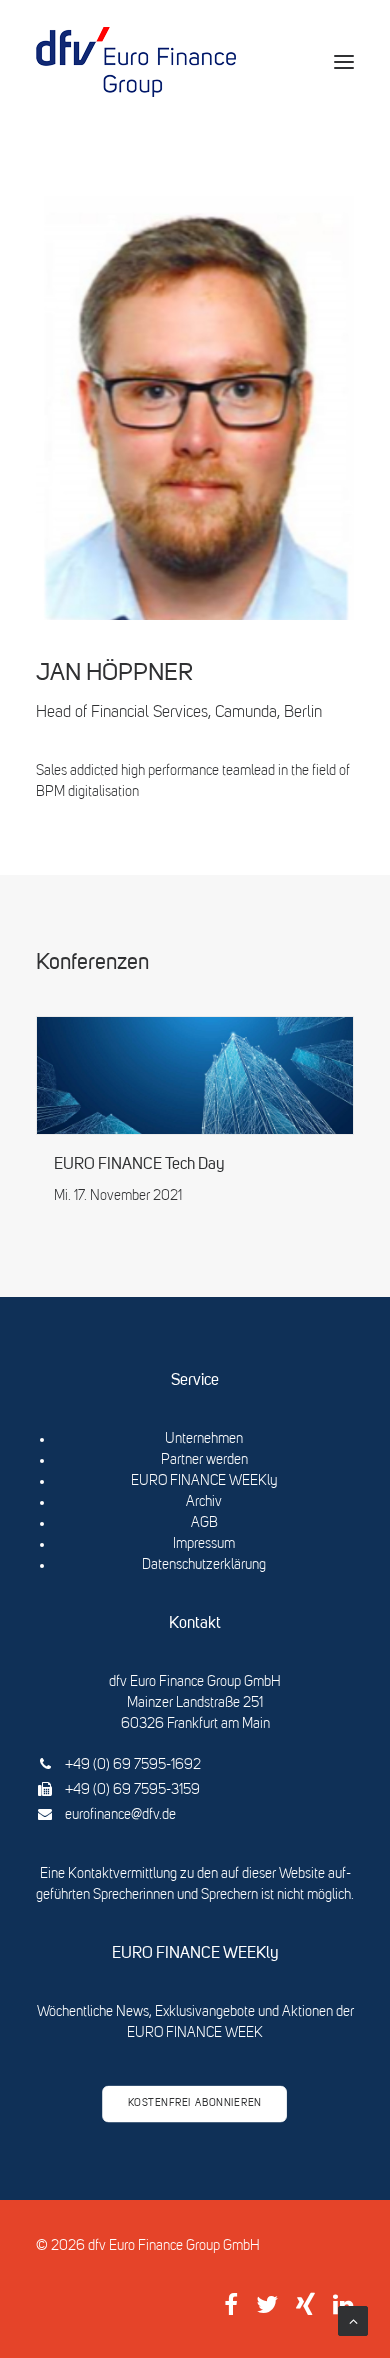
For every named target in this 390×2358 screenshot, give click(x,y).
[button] (344, 62)
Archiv (204, 1502)
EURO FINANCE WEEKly (204, 1481)
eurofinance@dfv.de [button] (120, 1815)
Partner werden (204, 1460)
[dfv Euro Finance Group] (136, 62)
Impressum (204, 1544)
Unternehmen (204, 1439)
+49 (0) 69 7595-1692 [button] (133, 1765)
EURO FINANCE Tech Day (139, 1165)
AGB (204, 1523)
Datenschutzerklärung (204, 1565)
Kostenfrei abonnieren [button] (195, 2104)
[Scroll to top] (353, 2321)
